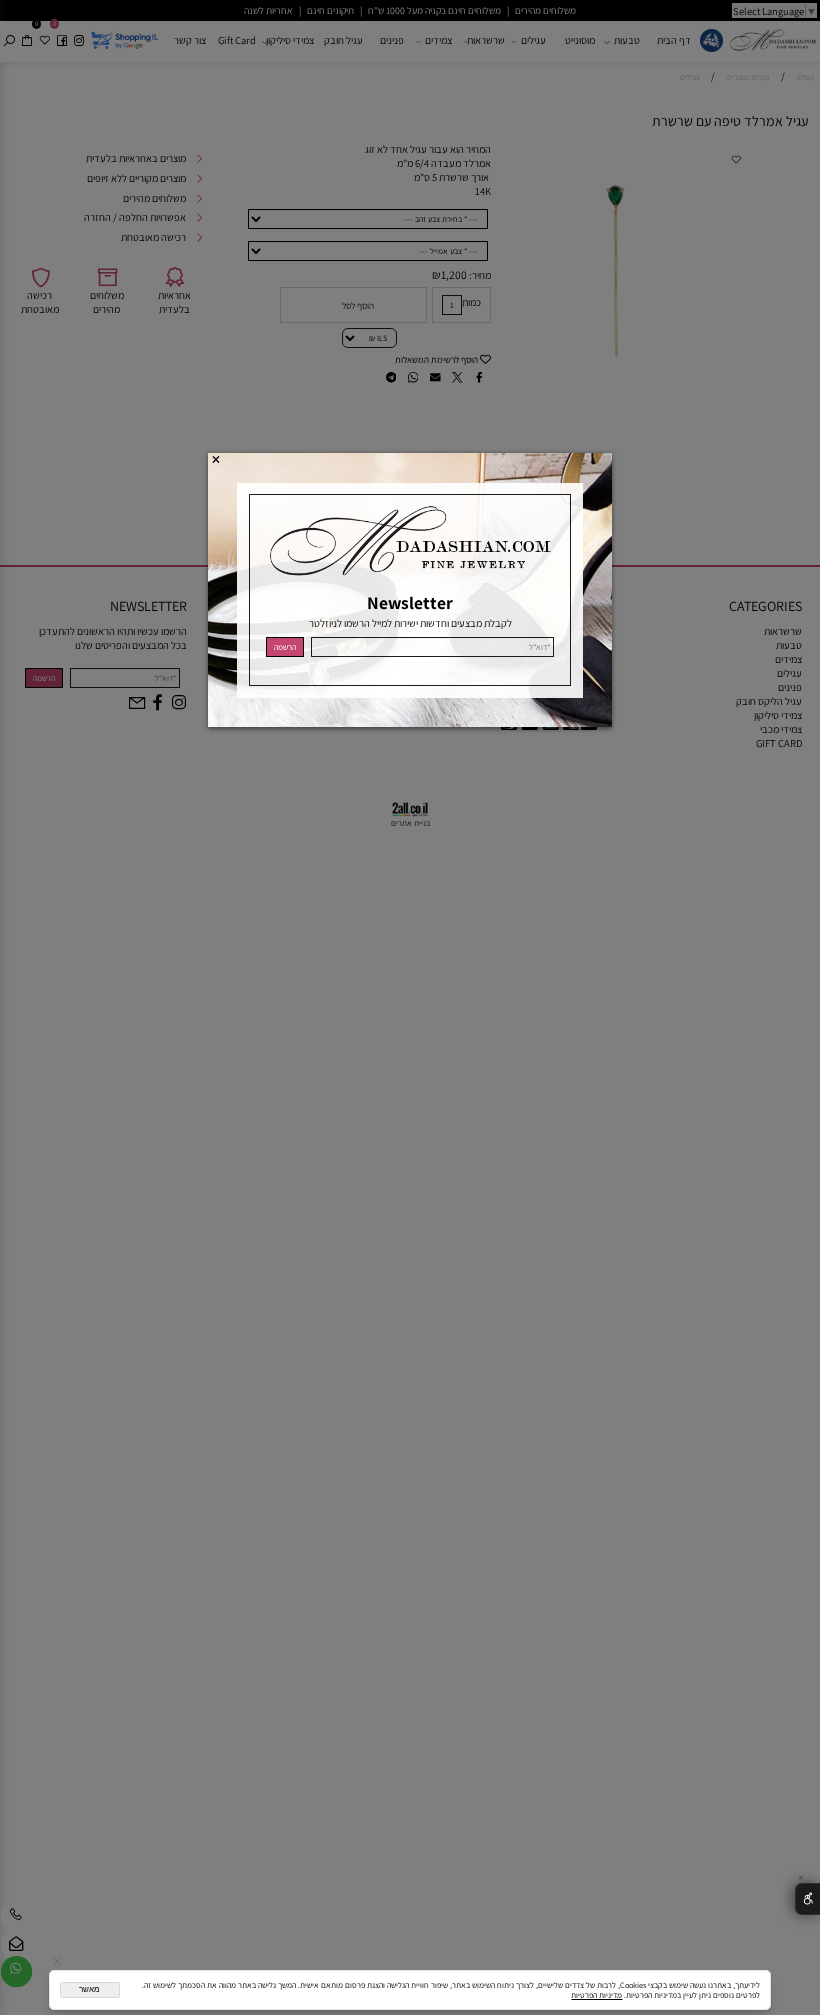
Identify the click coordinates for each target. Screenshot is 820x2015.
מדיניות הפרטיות (596, 1995)
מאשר (89, 1989)
